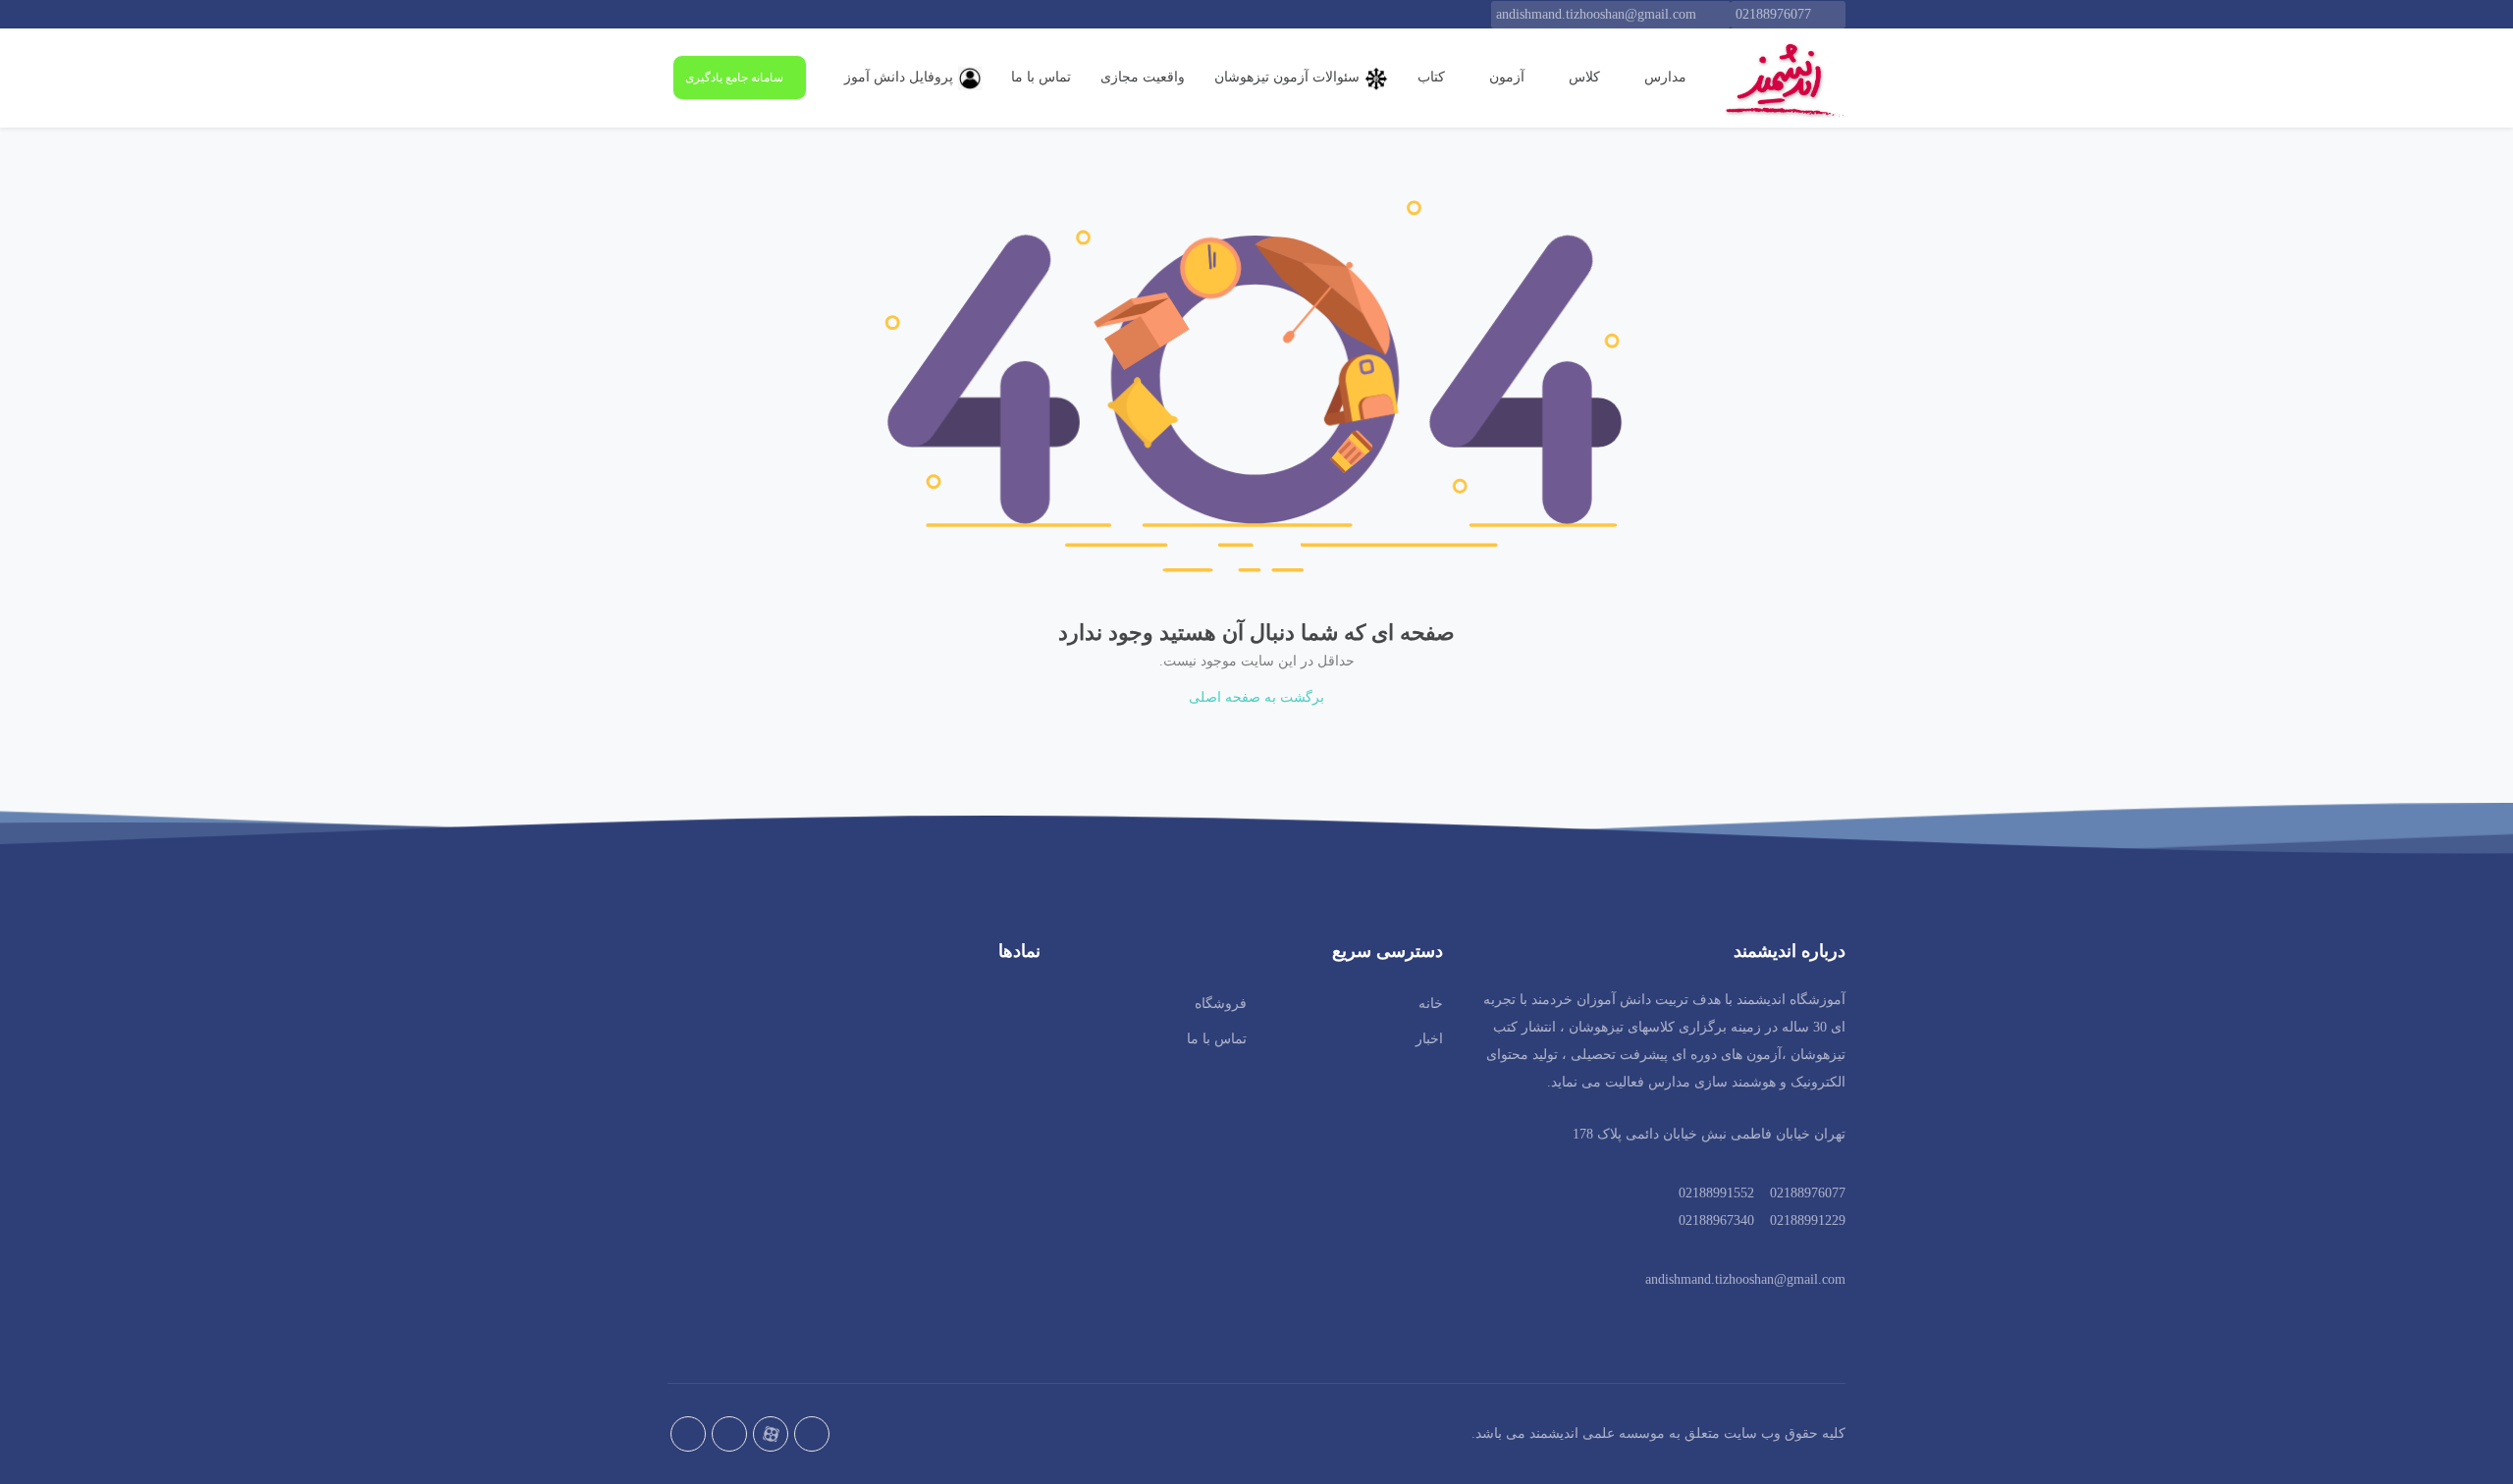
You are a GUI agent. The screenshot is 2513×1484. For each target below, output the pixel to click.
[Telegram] (729, 1434)
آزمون (1505, 77)
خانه (1431, 1004)
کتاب (1431, 77)
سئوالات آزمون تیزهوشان (1287, 77)
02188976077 (1773, 14)
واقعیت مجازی (1143, 77)
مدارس (1663, 77)
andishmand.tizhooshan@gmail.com (1596, 14)
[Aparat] (771, 1434)
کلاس (1582, 77)
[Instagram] (688, 1434)
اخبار (1429, 1039)
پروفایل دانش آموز (899, 77)
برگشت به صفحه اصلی (1256, 697)
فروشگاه (1221, 1004)
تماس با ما (1041, 77)
